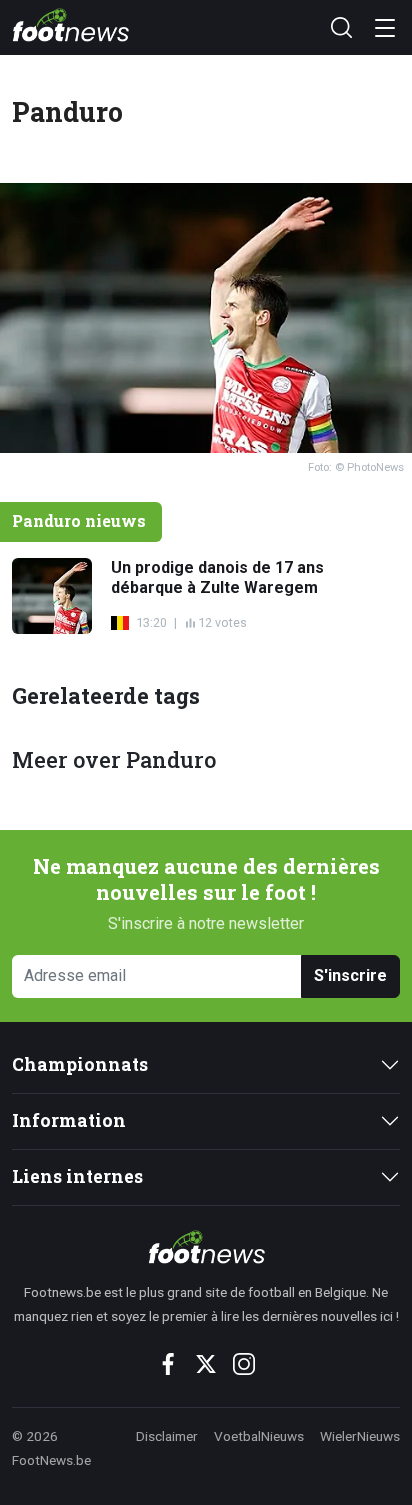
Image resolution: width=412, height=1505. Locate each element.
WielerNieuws (360, 1436)
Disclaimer (167, 1436)
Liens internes (77, 1176)
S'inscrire (350, 975)
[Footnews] (206, 1247)
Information (69, 1120)
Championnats (80, 1064)
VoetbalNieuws (259, 1436)
